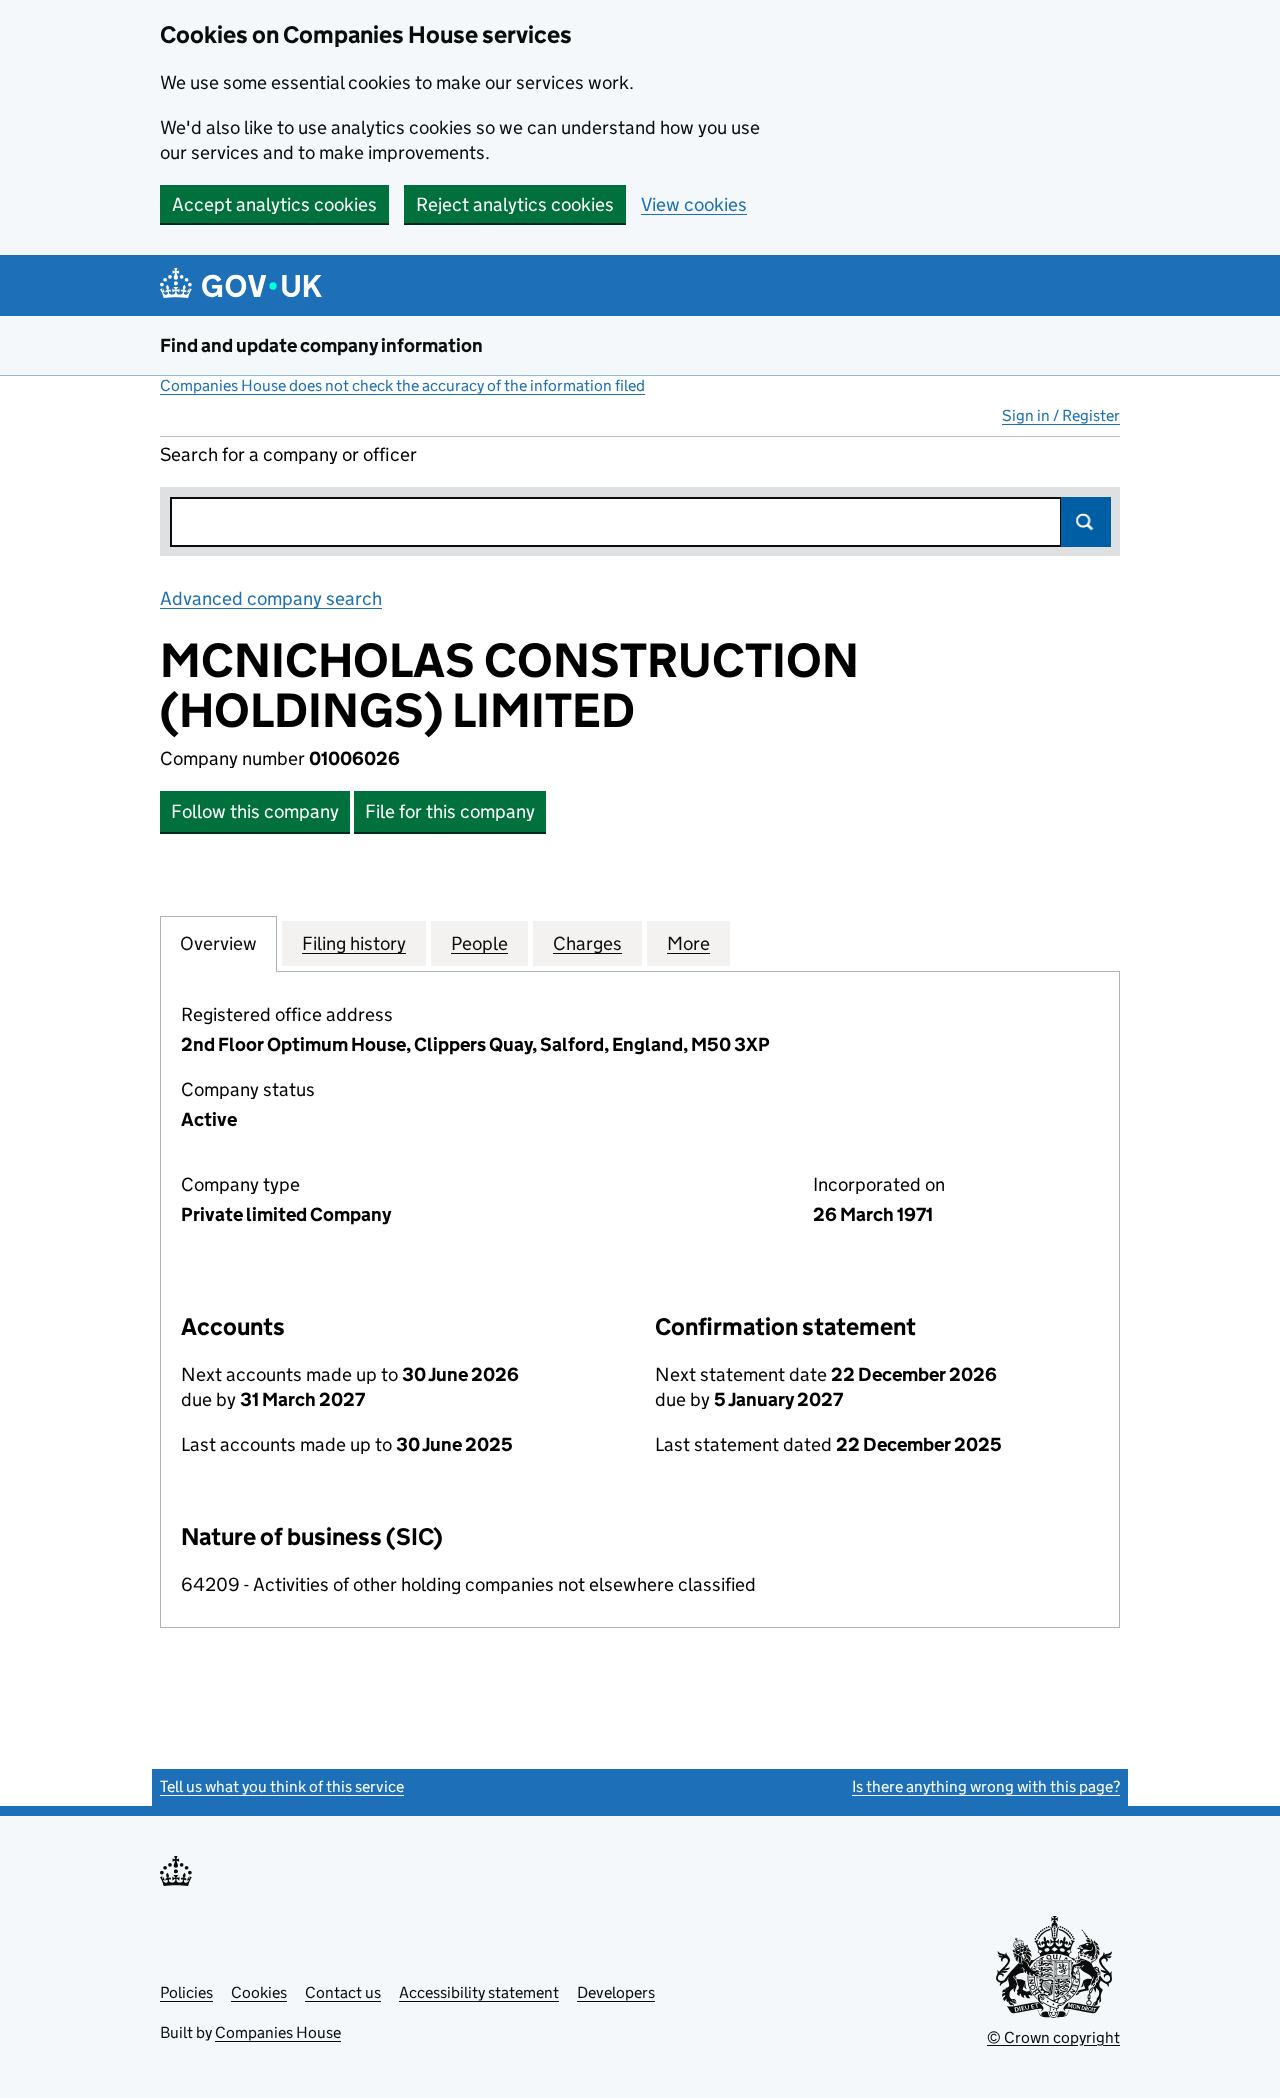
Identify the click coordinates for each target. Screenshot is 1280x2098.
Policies (186, 1992)
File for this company (450, 811)
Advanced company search (271, 598)
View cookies (694, 204)
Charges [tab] (587, 943)
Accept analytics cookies (274, 204)
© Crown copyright (1053, 2037)
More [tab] (688, 943)
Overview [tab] (218, 943)
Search (1086, 522)
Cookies (259, 1992)
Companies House (278, 2032)
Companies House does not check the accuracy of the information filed (402, 385)
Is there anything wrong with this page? (986, 1786)
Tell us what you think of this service (282, 1786)
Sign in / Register (1061, 415)
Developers (616, 1992)
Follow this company (255, 811)
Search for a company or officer (288, 454)
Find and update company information (321, 345)
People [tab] (479, 943)
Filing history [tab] (354, 943)
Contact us (343, 1992)
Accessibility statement (479, 1992)
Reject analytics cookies (515, 204)
